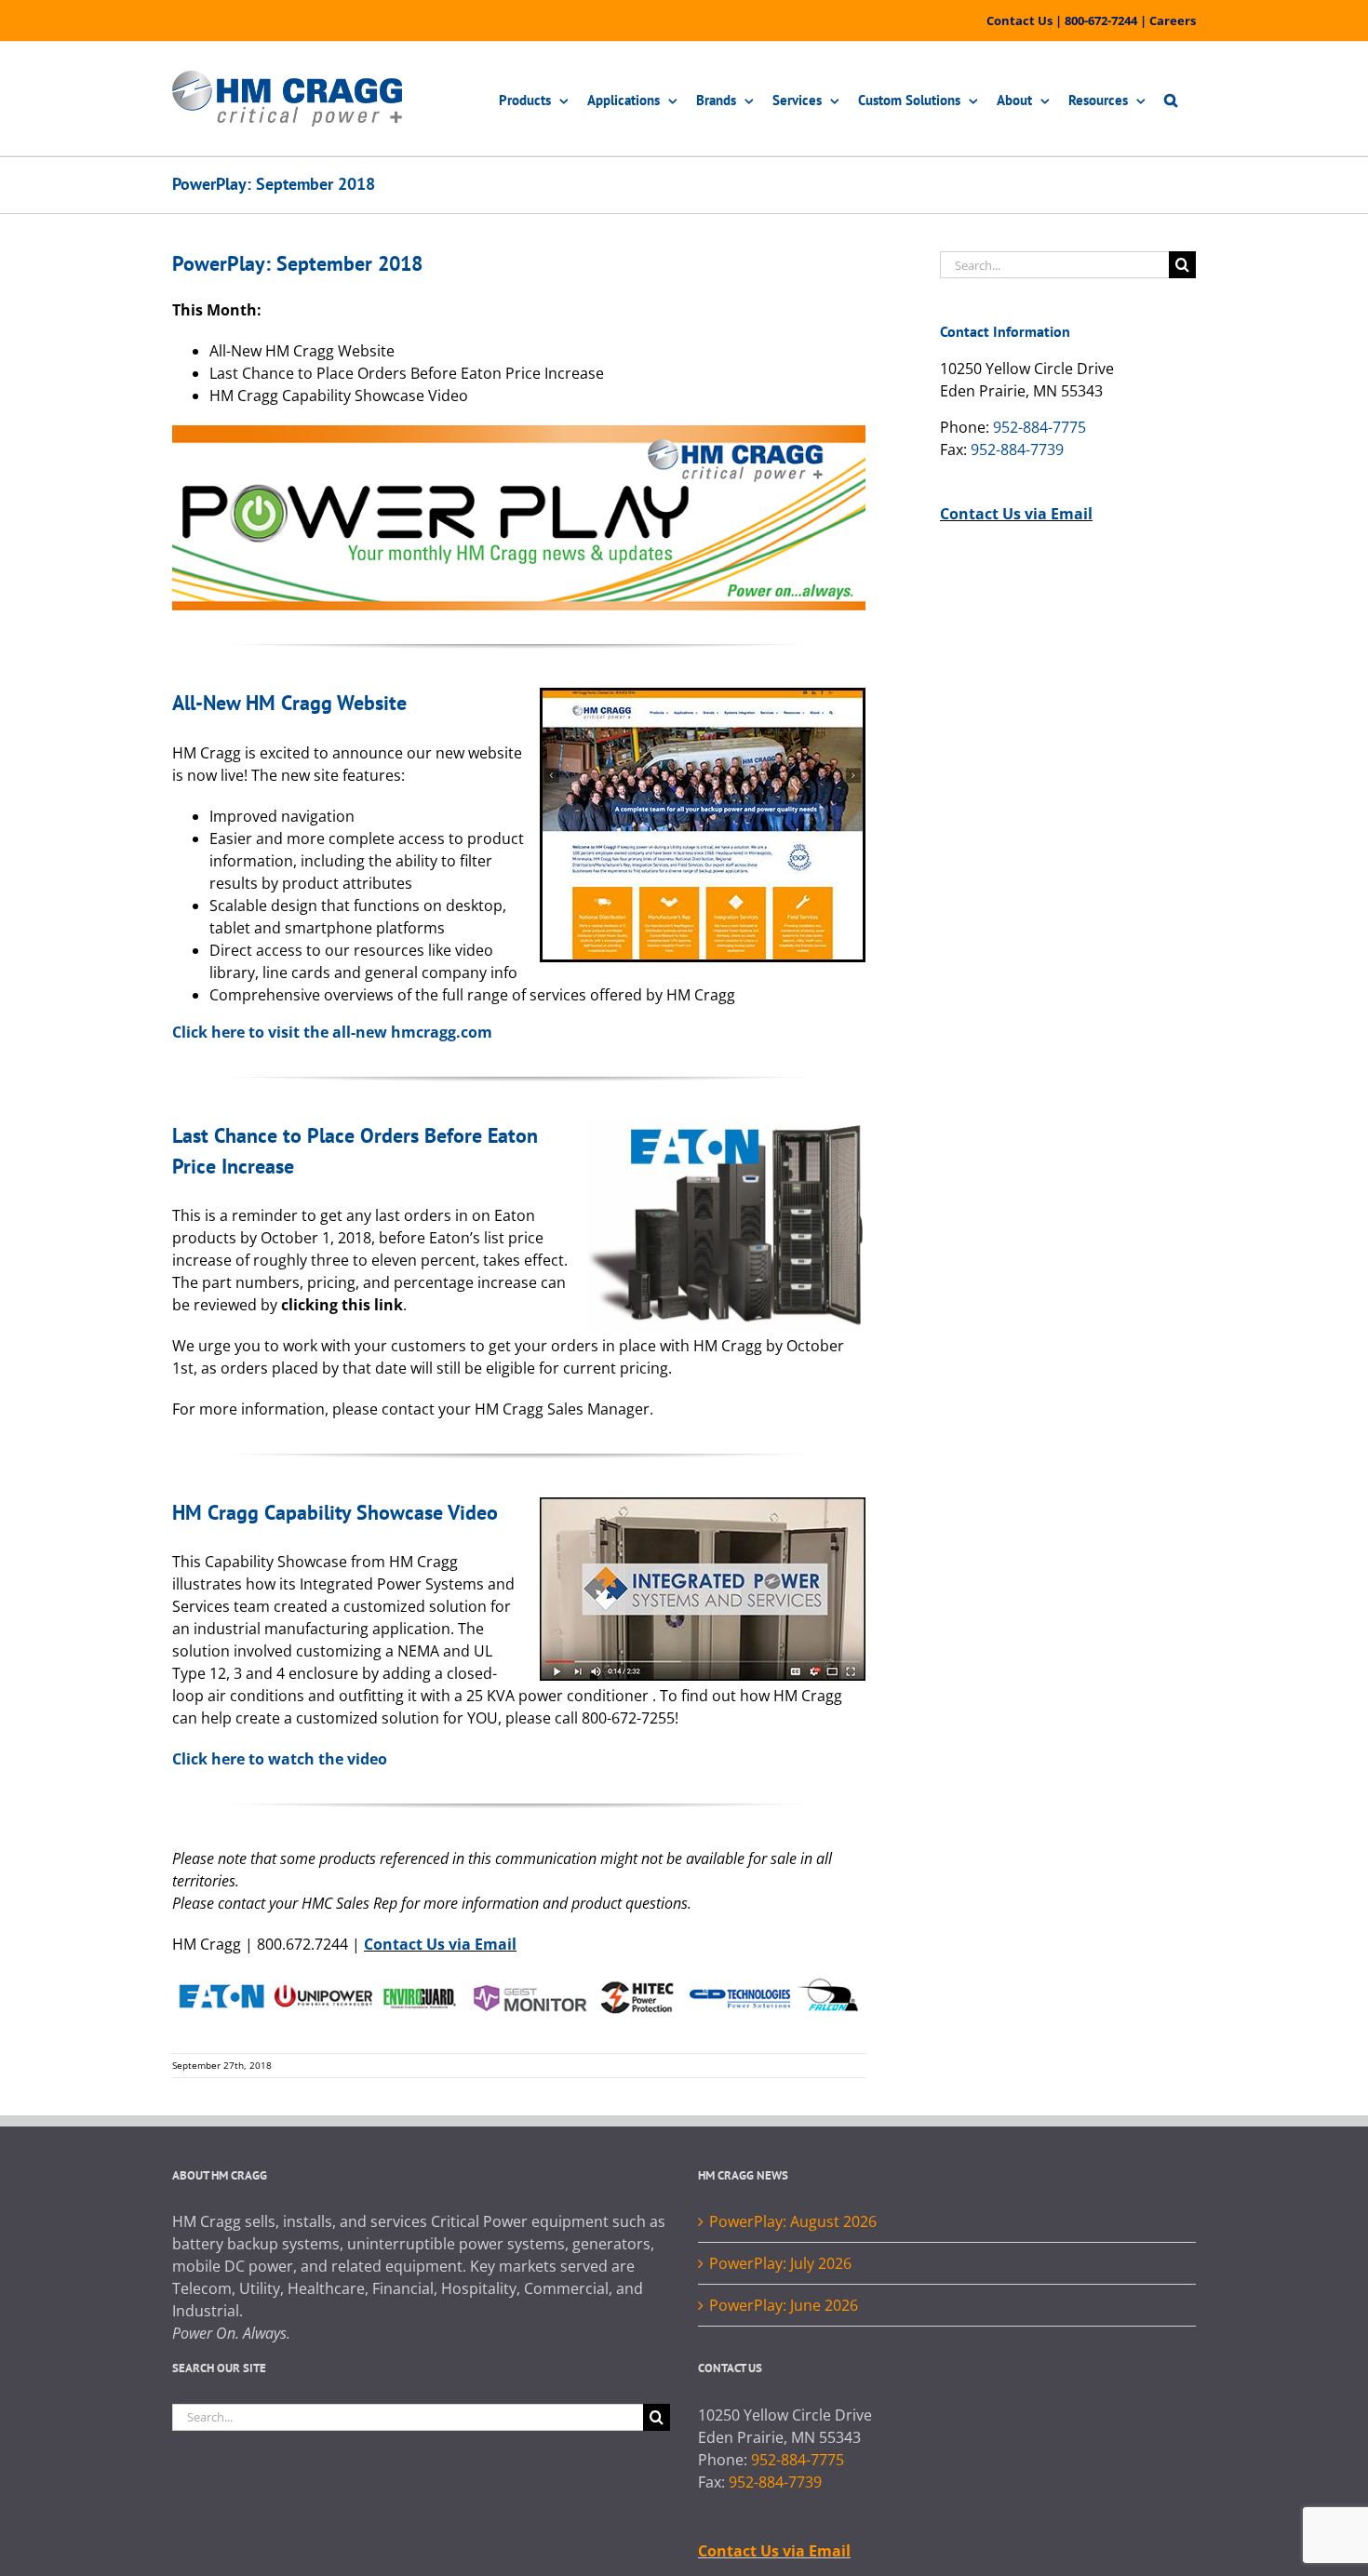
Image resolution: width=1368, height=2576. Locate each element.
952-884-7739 (1017, 449)
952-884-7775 (1039, 427)
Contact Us (1019, 20)
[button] (1171, 99)
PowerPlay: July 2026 (780, 2263)
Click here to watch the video (280, 1759)
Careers (1173, 20)
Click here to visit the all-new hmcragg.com (332, 1032)
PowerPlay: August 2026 (793, 2221)
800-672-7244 (1101, 20)
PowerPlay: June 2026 (784, 2305)
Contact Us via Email (440, 1944)
